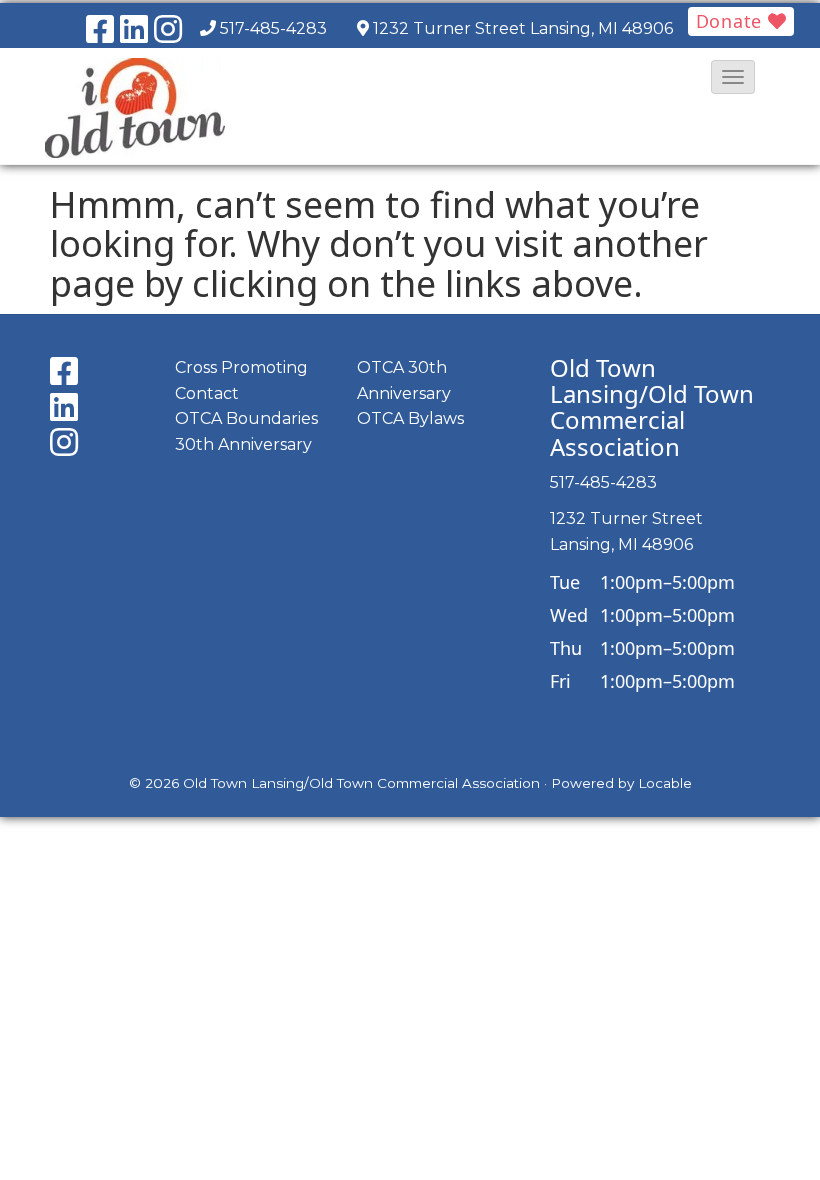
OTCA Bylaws (410, 418)
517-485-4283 (273, 28)
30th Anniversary (243, 444)
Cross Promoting (241, 367)
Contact (207, 393)
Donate (732, 21)
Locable (665, 783)
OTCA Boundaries (246, 418)
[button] (733, 77)
